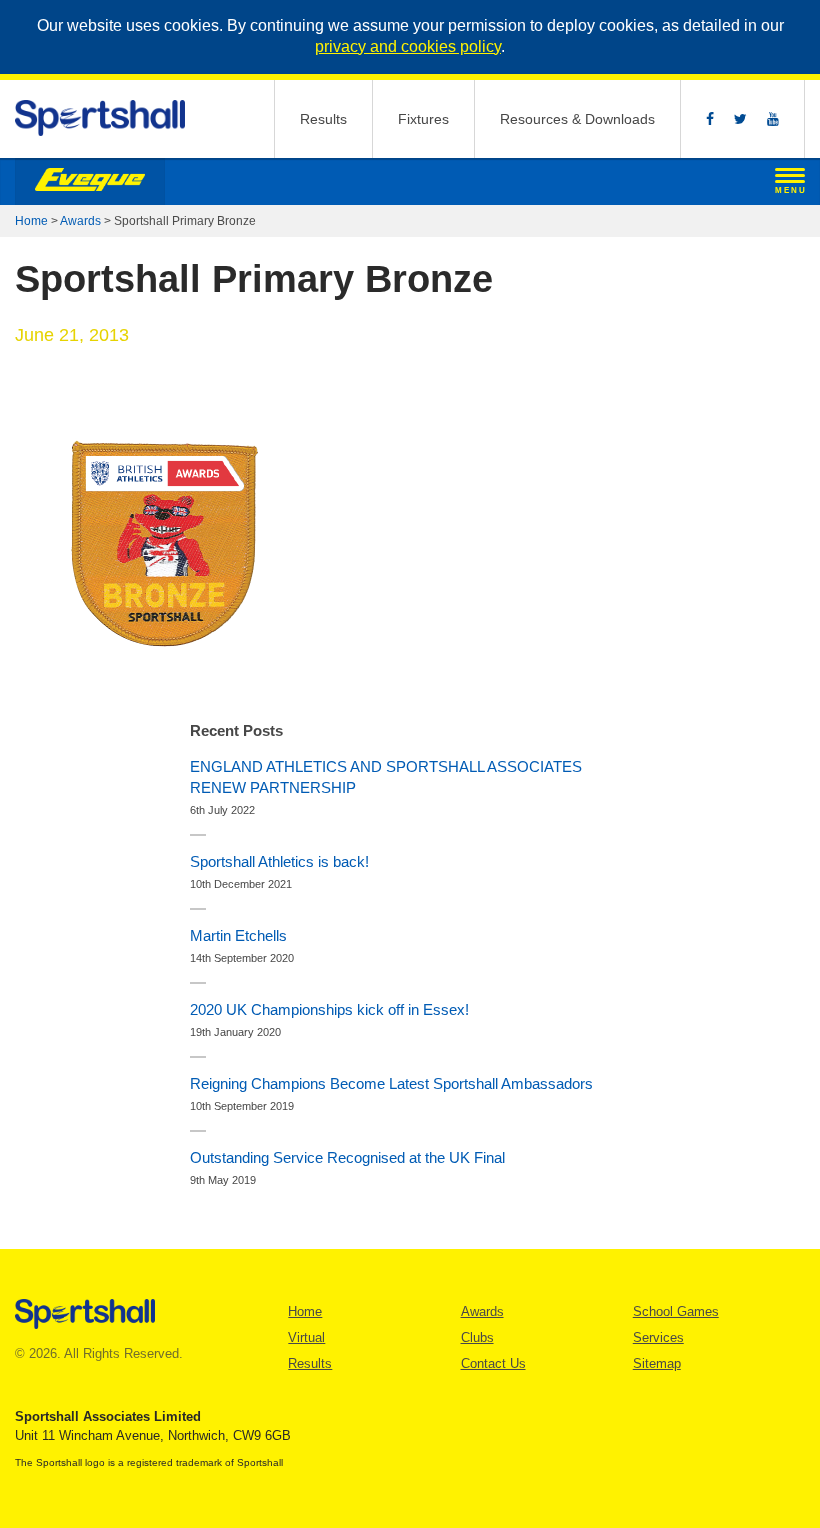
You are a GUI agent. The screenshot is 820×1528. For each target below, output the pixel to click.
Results (323, 119)
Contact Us (493, 1363)
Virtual (306, 1337)
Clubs (477, 1337)
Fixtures (423, 119)
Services (658, 1337)
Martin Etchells (238, 935)
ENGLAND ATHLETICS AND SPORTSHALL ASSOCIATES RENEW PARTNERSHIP (386, 777)
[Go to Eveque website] (90, 182)
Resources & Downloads (577, 119)
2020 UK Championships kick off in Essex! (329, 1009)
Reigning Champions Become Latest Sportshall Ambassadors (391, 1083)
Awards (80, 221)
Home (31, 221)
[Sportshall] (101, 118)
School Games (676, 1311)
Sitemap (657, 1363)
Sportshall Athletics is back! (279, 861)
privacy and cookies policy (408, 46)
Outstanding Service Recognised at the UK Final (347, 1157)
